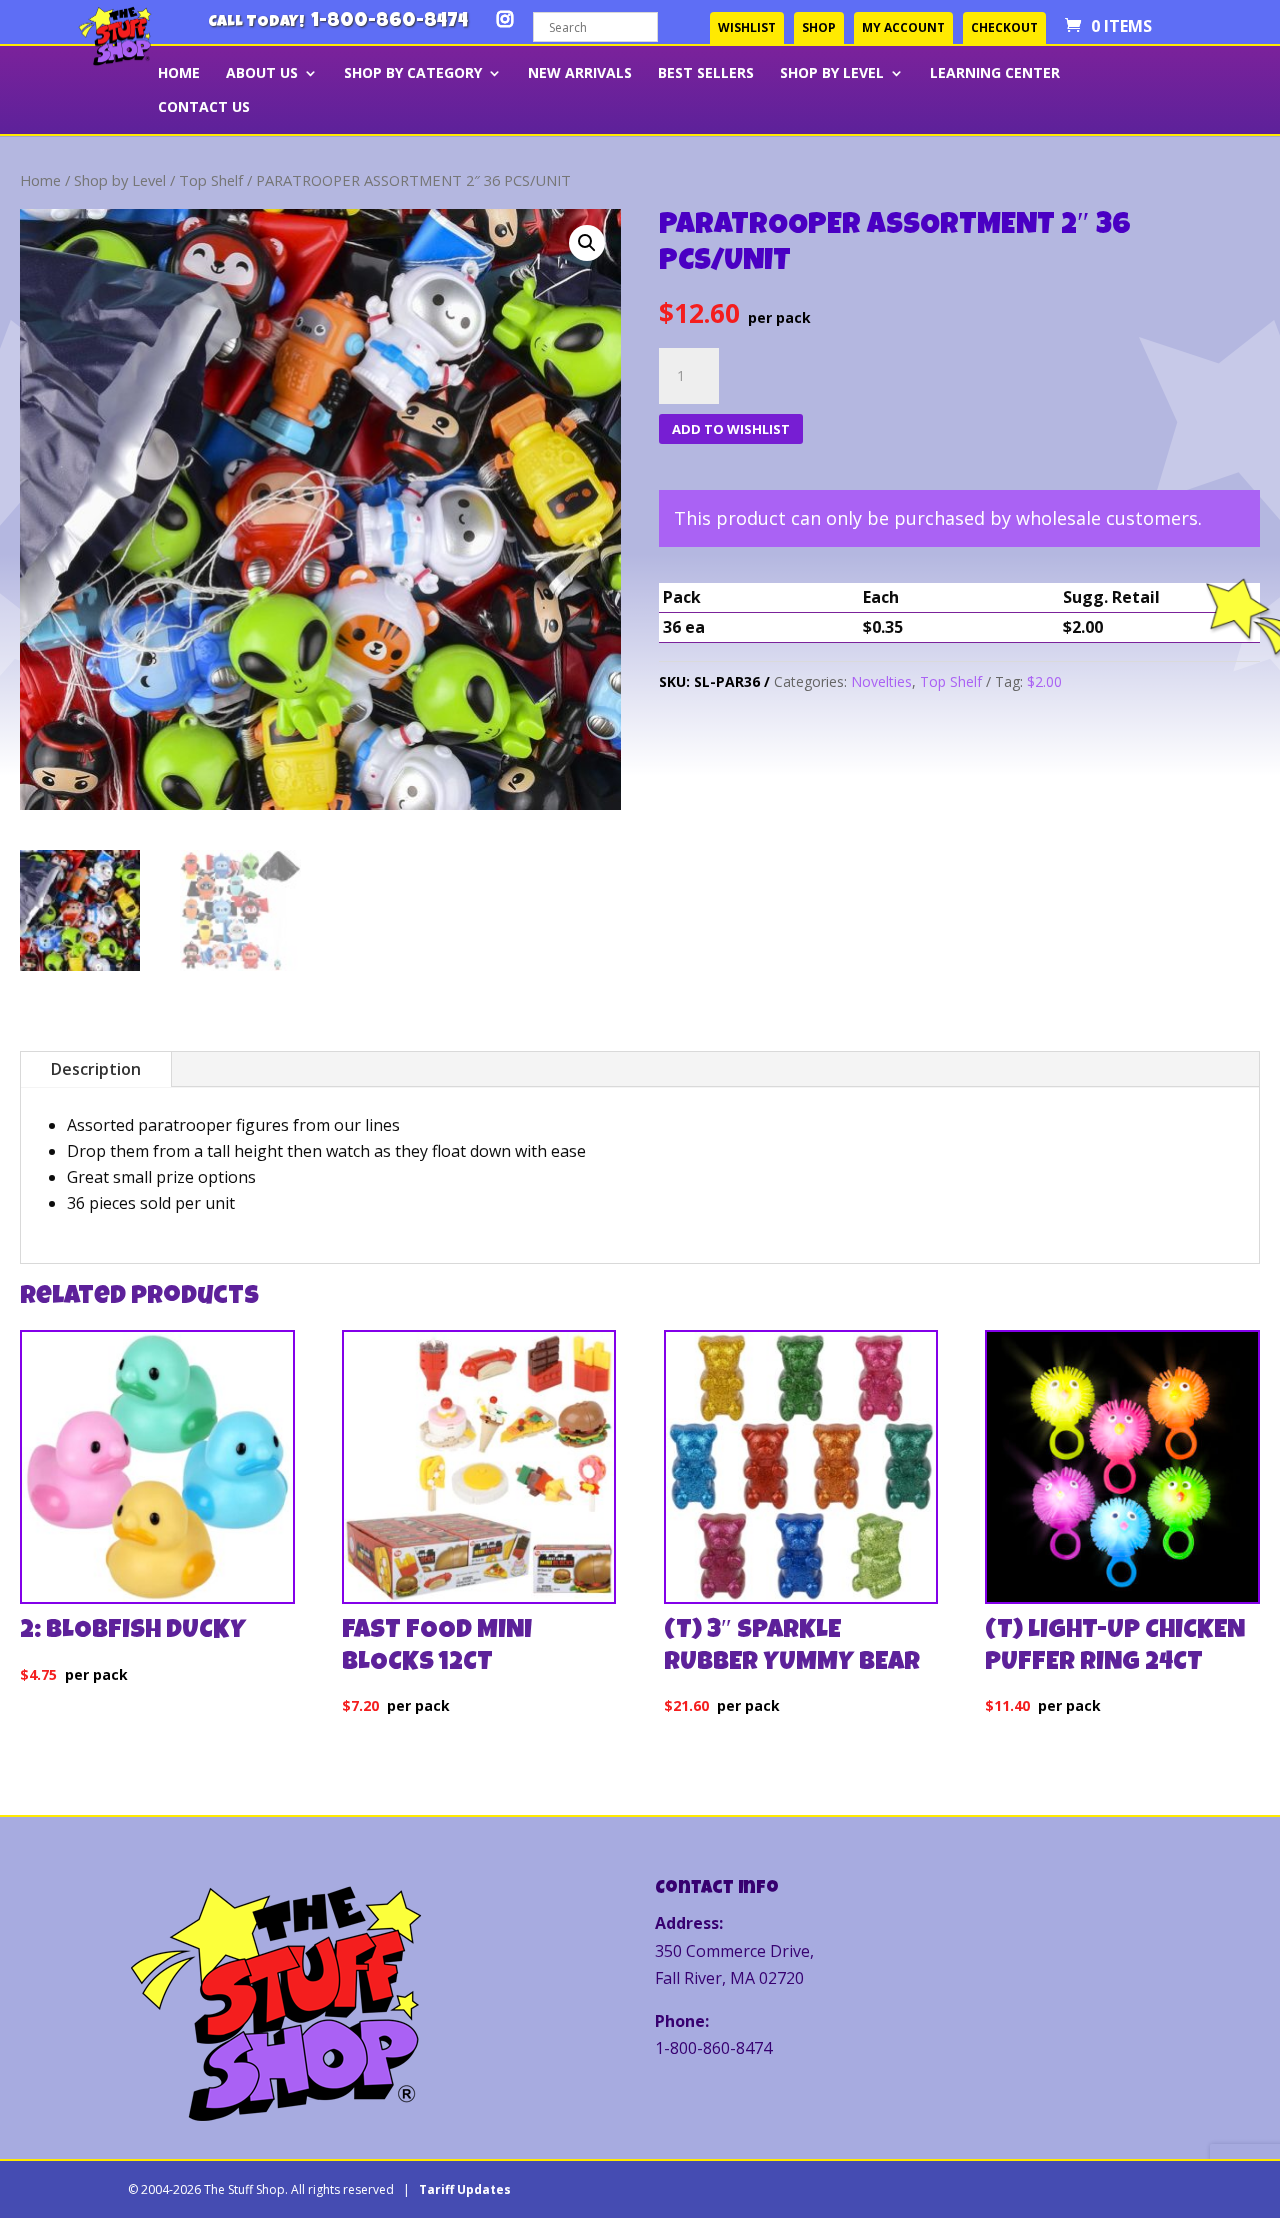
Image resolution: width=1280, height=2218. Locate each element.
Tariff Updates (465, 2189)
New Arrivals (580, 74)
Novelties (881, 681)
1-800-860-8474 (389, 22)
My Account (903, 27)
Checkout (1004, 27)
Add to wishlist (731, 429)
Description (96, 1069)
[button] (587, 243)
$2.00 (1044, 681)
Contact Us (204, 108)
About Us (262, 74)
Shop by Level (832, 74)
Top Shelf (211, 180)
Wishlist (747, 27)
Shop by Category (413, 74)
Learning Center (995, 74)
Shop (819, 27)
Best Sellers (706, 74)
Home (40, 180)
